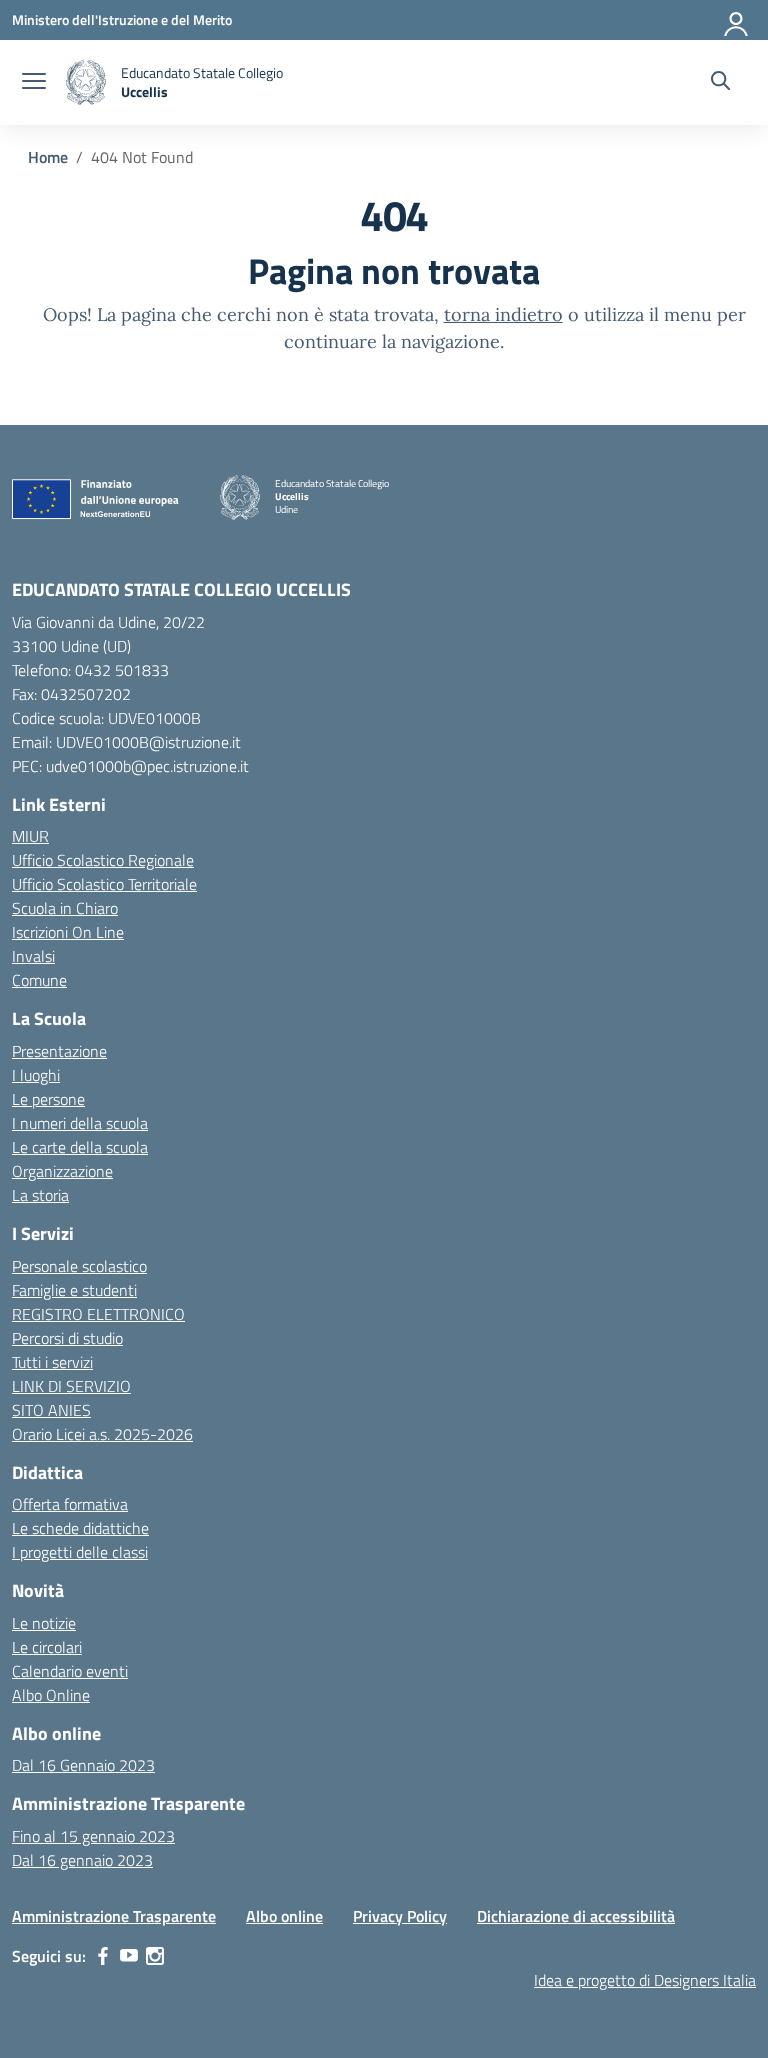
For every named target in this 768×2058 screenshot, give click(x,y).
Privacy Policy (400, 1916)
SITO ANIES (51, 1410)
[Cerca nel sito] (720, 83)
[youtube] (129, 1956)
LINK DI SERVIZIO (71, 1386)
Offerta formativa (70, 1504)
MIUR (30, 836)
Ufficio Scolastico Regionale (103, 860)
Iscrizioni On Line (68, 932)
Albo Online (51, 1695)
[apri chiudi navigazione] (34, 83)
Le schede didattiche (80, 1528)
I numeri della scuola (80, 1123)
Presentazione (59, 1051)
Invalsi (33, 956)
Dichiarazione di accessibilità (576, 1916)
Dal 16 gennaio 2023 (82, 1860)
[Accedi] (737, 20)
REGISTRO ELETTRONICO (98, 1314)
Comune (39, 980)
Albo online (284, 1916)
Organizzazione (62, 1171)
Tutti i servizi (52, 1362)
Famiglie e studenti (74, 1290)
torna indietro (503, 314)
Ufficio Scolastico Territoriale (104, 884)
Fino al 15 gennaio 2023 (93, 1836)
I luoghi (36, 1075)
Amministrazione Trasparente (114, 1916)
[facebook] (103, 1956)
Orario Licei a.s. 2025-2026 (102, 1434)
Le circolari (47, 1647)
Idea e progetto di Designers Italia (645, 1980)
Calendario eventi (70, 1671)
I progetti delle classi (80, 1552)
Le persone (48, 1099)
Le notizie (44, 1623)
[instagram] (155, 1956)
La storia (40, 1195)
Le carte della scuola (80, 1147)
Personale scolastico (79, 1266)
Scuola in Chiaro (65, 908)
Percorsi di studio (67, 1338)
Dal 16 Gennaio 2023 (83, 1765)
